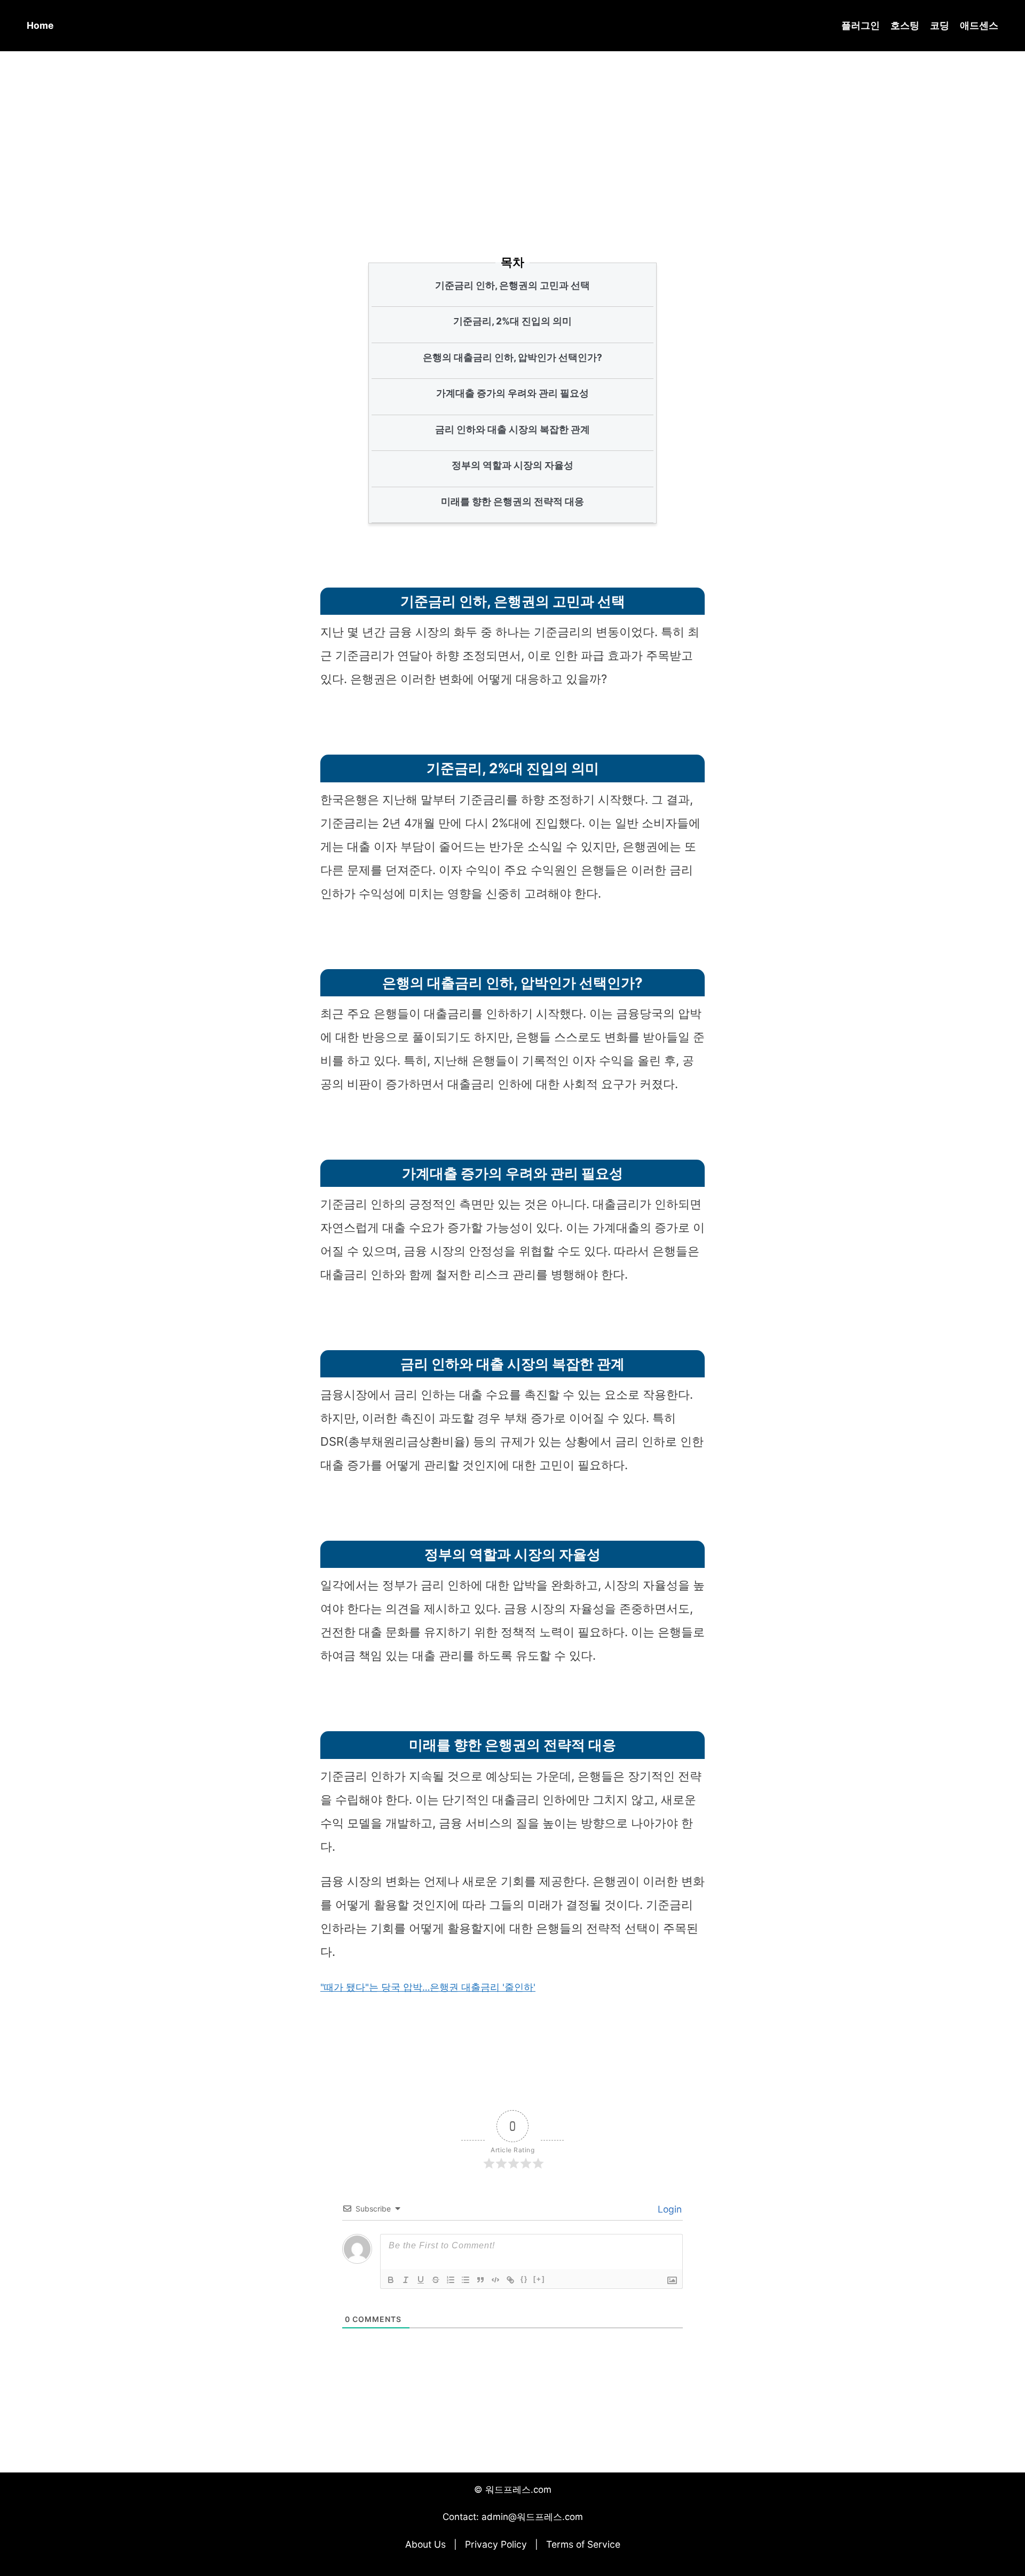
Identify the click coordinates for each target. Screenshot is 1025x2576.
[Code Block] (495, 2280)
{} (524, 2279)
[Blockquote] (480, 2280)
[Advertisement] (512, 138)
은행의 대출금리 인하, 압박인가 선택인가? (512, 357)
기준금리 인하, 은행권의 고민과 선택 (512, 285)
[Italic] (406, 2280)
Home (40, 25)
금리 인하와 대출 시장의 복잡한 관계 (512, 429)
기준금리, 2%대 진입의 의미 (512, 321)
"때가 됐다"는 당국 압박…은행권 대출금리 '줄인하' (428, 1987)
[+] (539, 2279)
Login (668, 2209)
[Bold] (391, 2280)
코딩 (940, 25)
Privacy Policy (496, 2544)
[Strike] (436, 2280)
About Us (425, 2544)
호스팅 (905, 25)
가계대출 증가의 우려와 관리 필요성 (512, 393)
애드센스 (979, 25)
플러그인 (861, 25)
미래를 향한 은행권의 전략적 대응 (512, 501)
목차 (512, 262)
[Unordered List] (466, 2280)
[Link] (510, 2280)
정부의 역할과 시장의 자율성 (512, 465)
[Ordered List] (451, 2280)
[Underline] (421, 2280)
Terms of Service (583, 2544)
